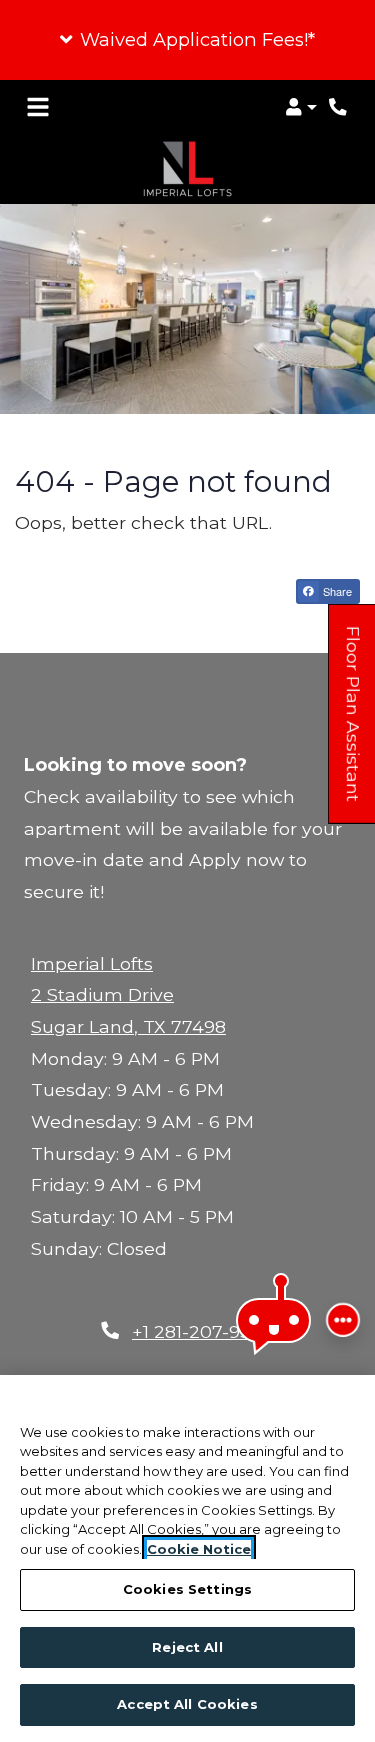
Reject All (187, 1647)
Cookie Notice (199, 1549)
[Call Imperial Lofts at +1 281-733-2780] (339, 107)
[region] (187, 1558)
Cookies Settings (187, 1589)
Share (336, 591)
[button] (187, 40)
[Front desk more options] (343, 1320)
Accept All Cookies (187, 1704)
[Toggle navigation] (38, 107)
